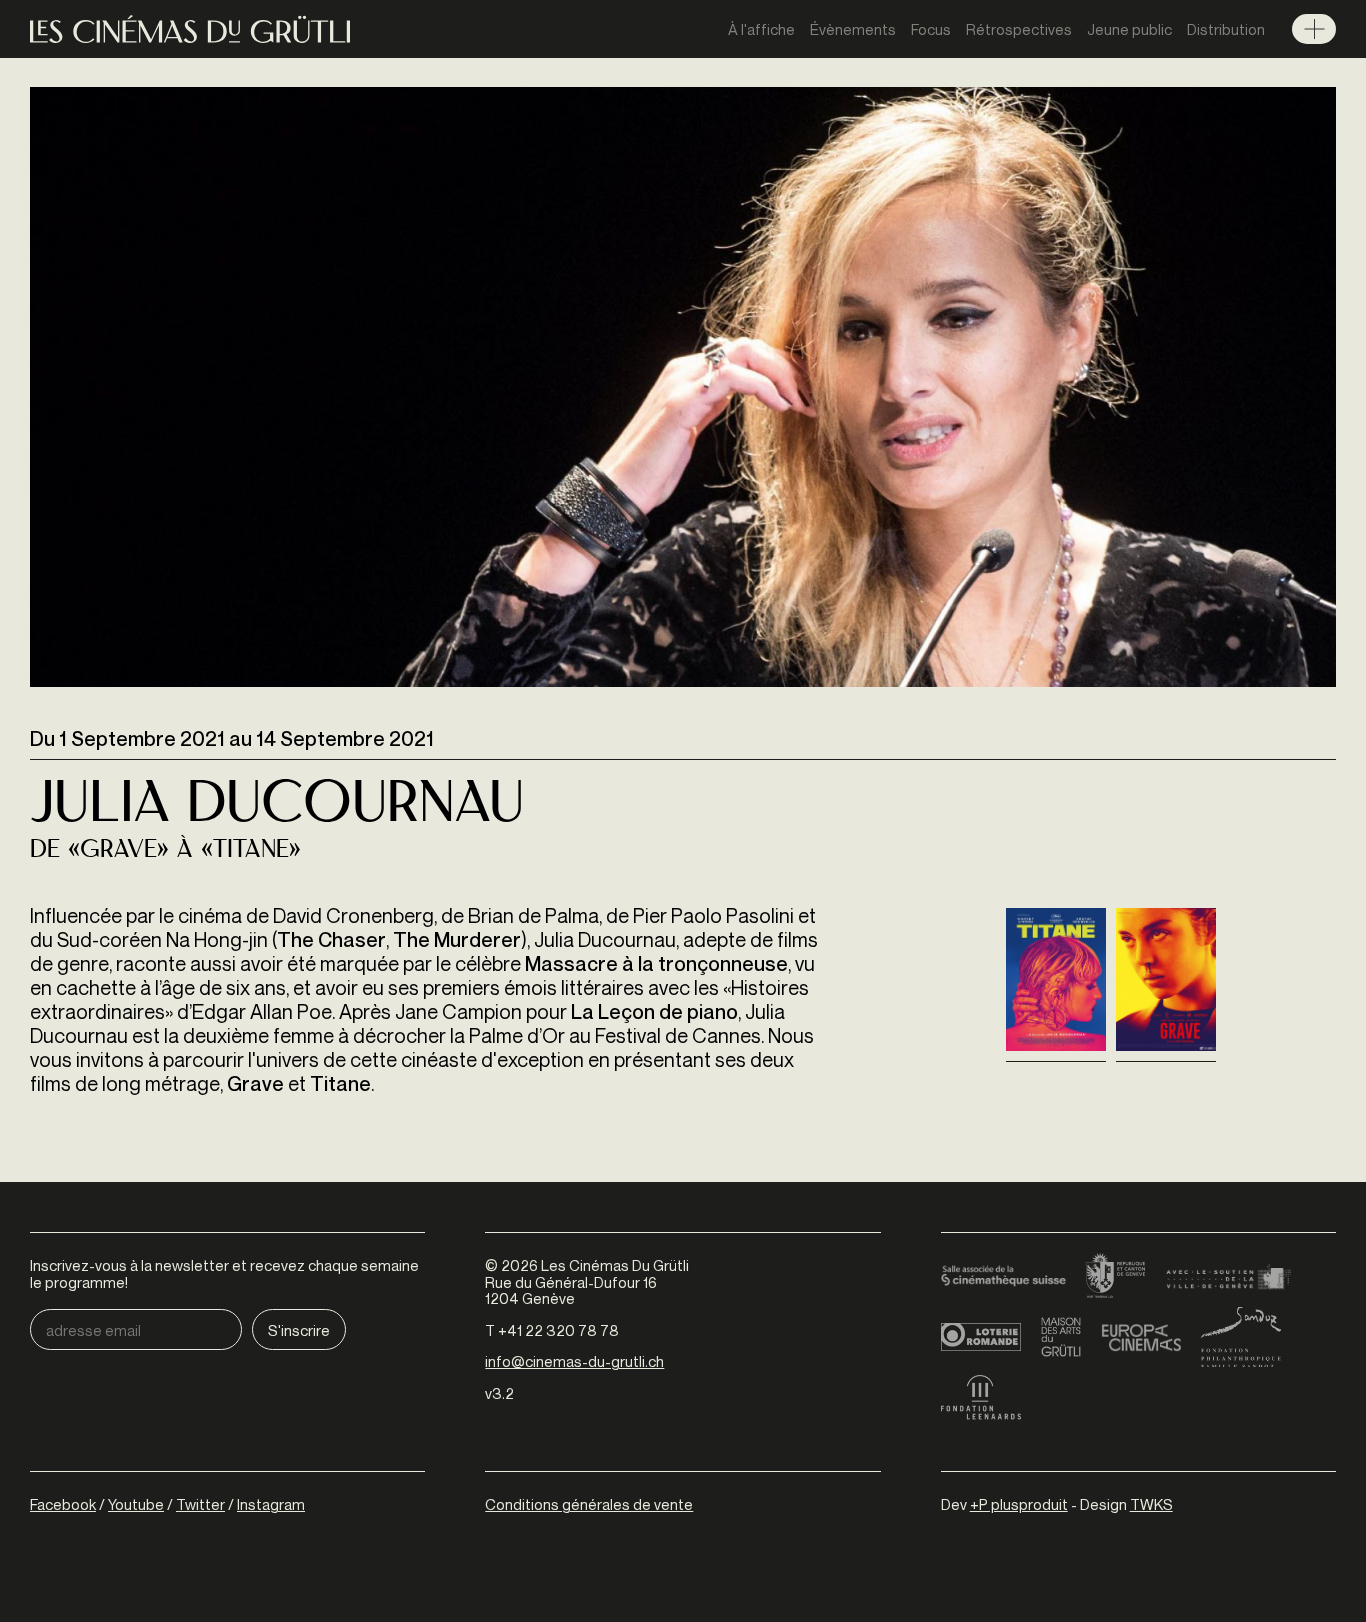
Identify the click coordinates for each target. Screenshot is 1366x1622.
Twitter (200, 1504)
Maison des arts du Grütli (1061, 1337)
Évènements (853, 29)
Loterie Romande (981, 1337)
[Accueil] (190, 29)
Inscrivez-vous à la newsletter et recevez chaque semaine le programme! (224, 1273)
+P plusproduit (1019, 1504)
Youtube (136, 1504)
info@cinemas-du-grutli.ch (574, 1361)
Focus (931, 29)
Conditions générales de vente (589, 1504)
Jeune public (1129, 29)
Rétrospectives (1019, 29)
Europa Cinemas (1141, 1337)
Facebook (63, 1504)
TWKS (1151, 1504)
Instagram (271, 1504)
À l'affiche (761, 29)
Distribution (1226, 29)
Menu (1314, 29)
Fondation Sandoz (1241, 1337)
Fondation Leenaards (981, 1397)
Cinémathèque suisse (1003, 1277)
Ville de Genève (1228, 1277)
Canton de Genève (1116, 1277)
